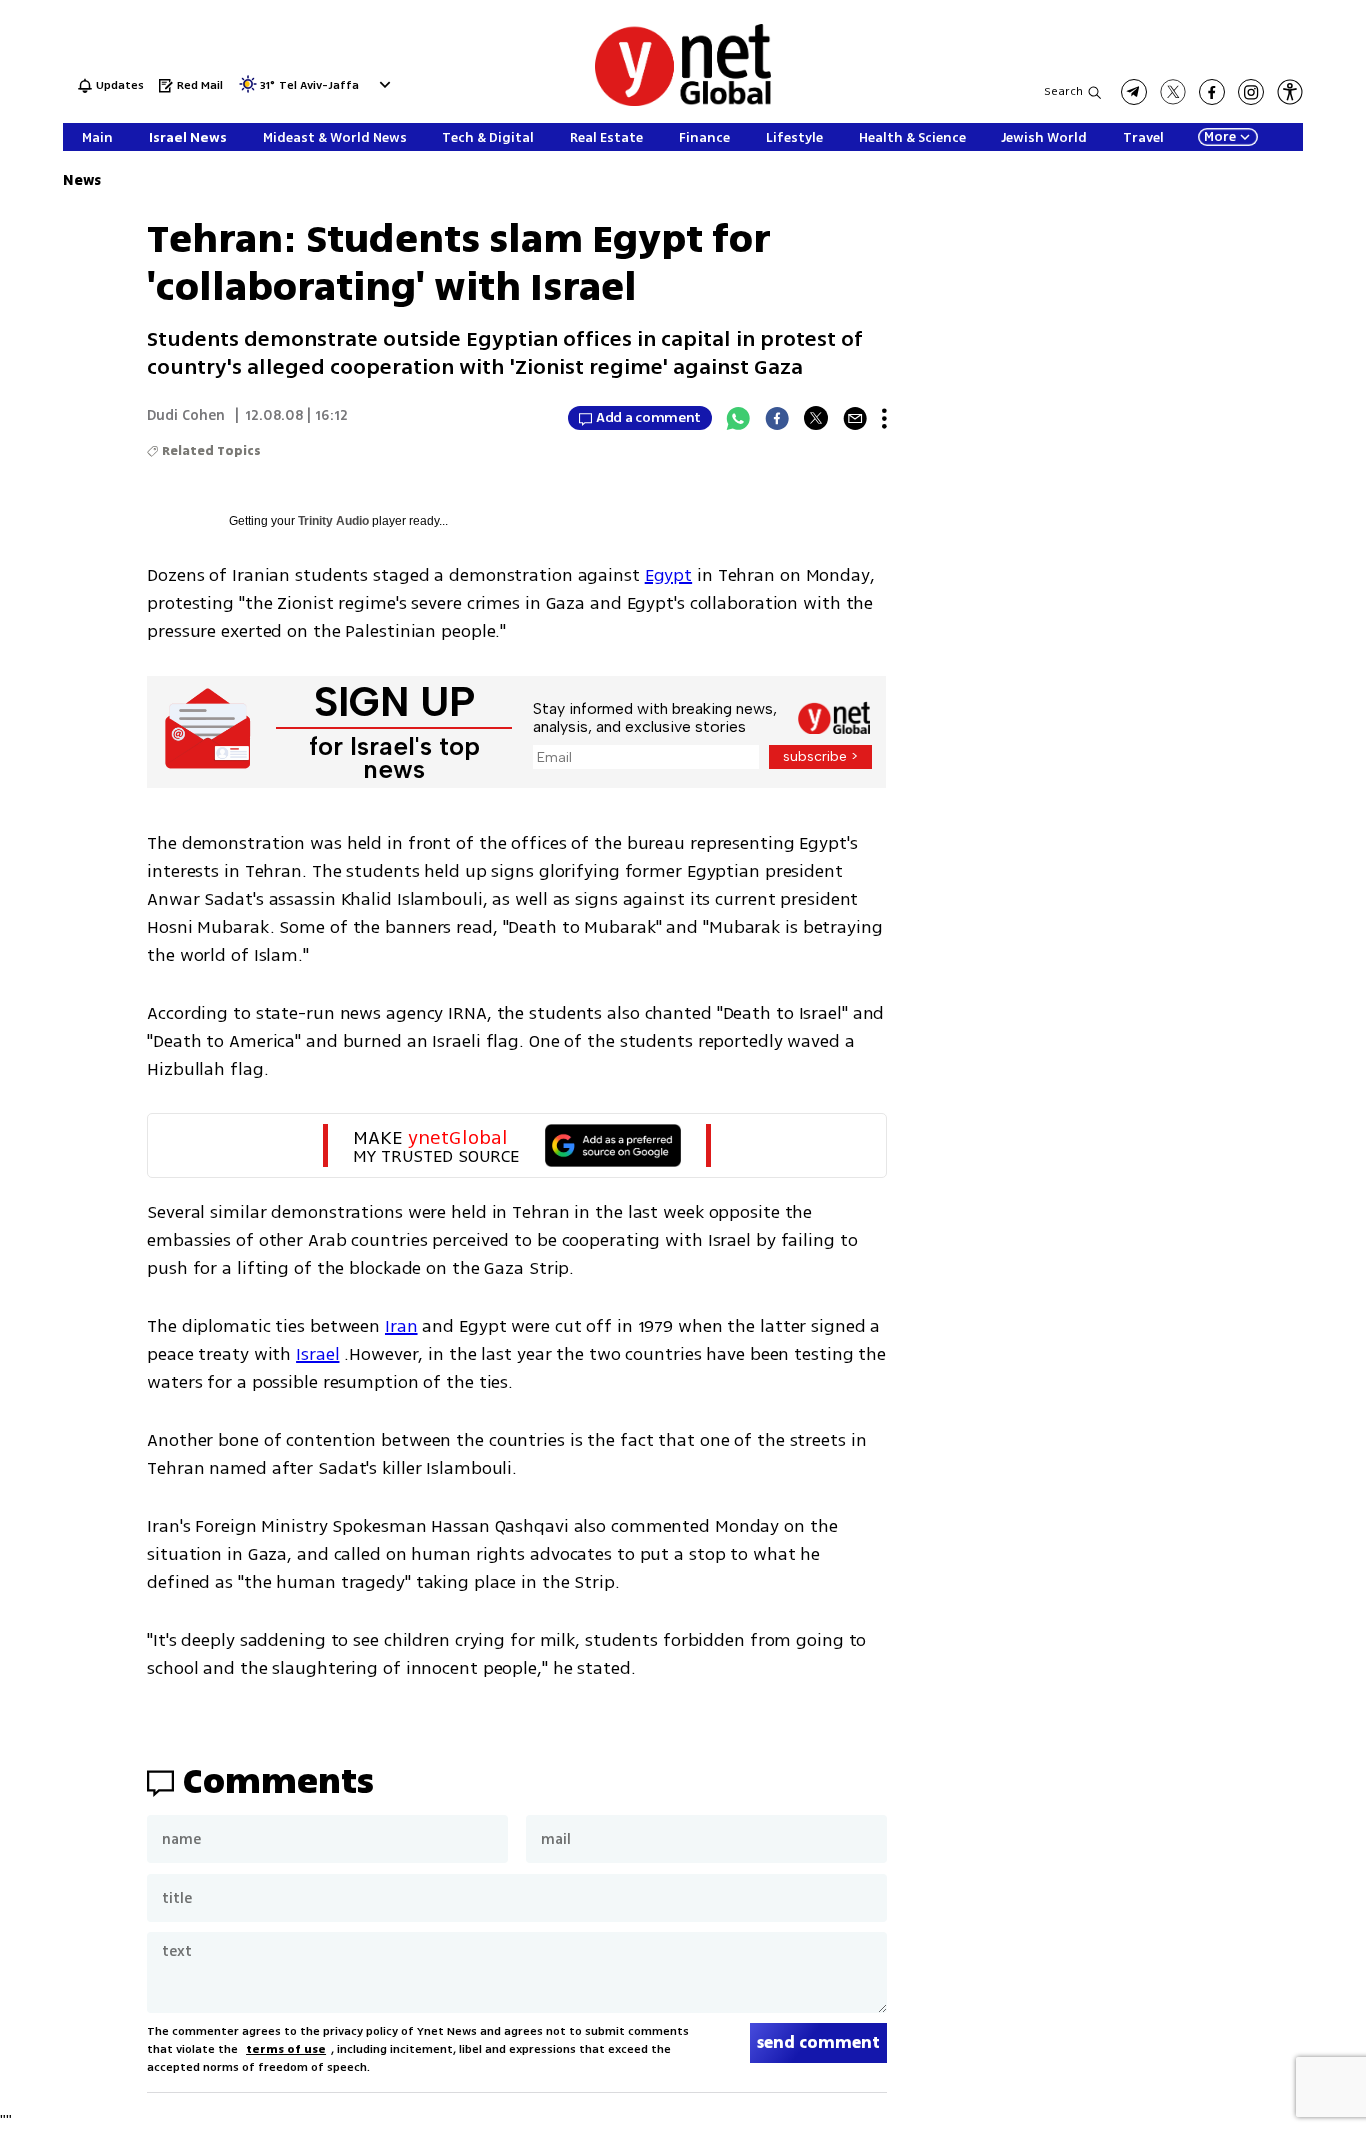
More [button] (1220, 137)
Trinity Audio (333, 521)
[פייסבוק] (1212, 92)
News (82, 180)
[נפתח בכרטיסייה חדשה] (1134, 92)
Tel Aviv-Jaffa (319, 86)
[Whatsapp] (738, 418)
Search (1063, 91)
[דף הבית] (683, 102)
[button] (382, 84)
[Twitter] (816, 418)
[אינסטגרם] (1251, 92)
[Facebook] (777, 418)
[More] (884, 418)
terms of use (286, 2049)
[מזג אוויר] (248, 90)
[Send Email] (855, 418)
